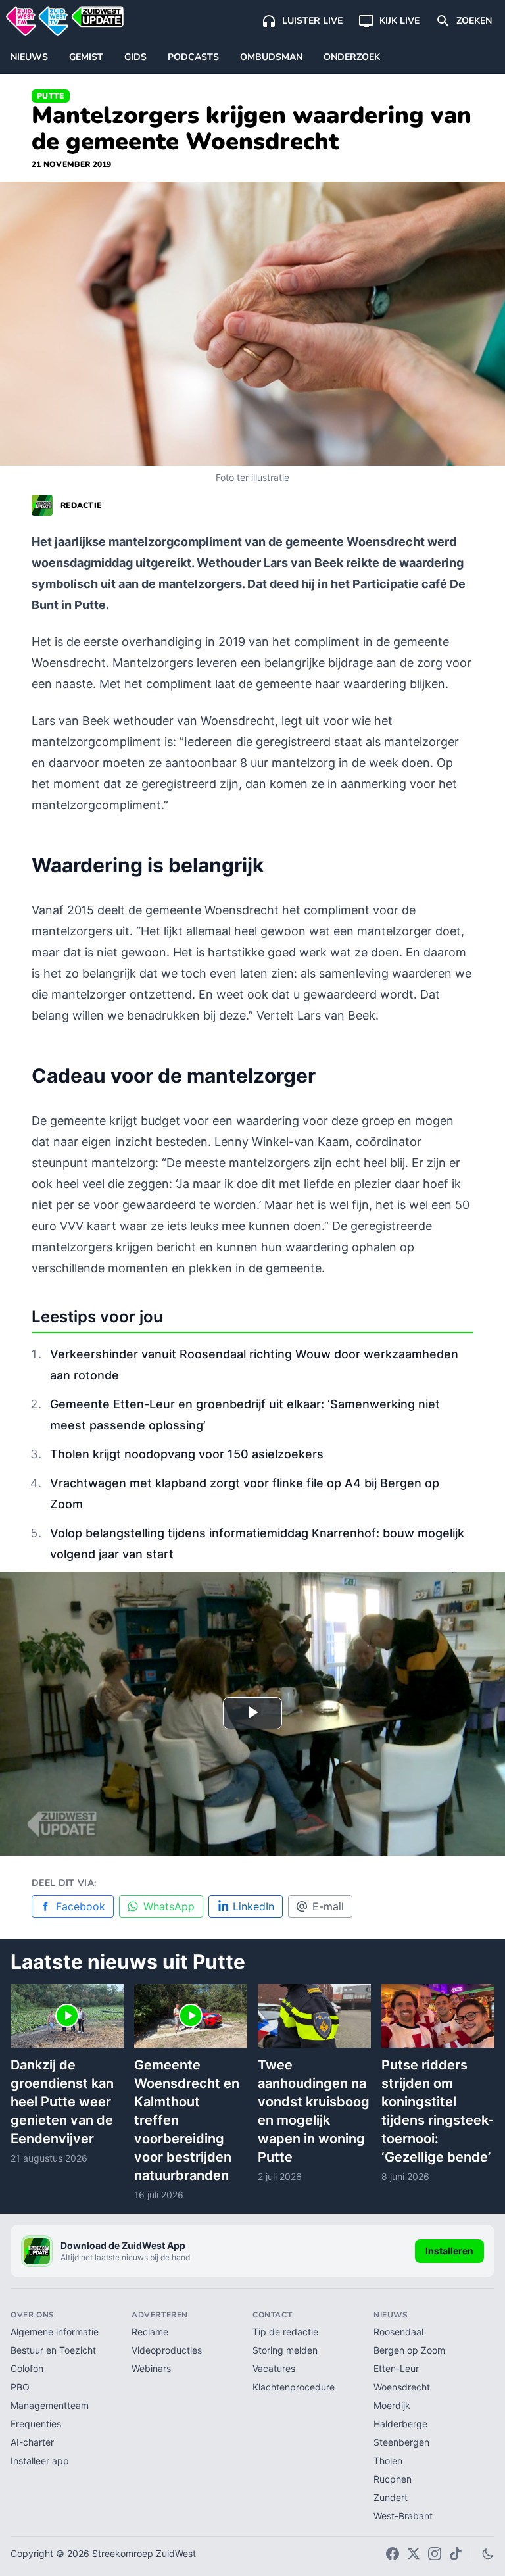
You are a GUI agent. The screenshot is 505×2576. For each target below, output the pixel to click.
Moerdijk (392, 2405)
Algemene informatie (55, 2332)
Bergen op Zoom (409, 2350)
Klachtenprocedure (294, 2387)
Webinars (151, 2368)
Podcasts (193, 57)
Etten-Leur (396, 2368)
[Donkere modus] (488, 2554)
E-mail (328, 1906)
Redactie (81, 505)
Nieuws (29, 57)
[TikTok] (456, 2554)
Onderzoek (352, 57)
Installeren (449, 2251)
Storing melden (285, 2350)
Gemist (86, 57)
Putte (51, 96)
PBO (20, 2387)
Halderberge (400, 2424)
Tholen (388, 2461)
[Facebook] (393, 2554)
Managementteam (50, 2405)
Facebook (81, 1906)
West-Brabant (403, 2516)
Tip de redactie (285, 2332)
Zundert (391, 2497)
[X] (414, 2554)
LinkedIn (253, 1906)
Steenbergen (401, 2442)
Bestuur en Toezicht (53, 2350)
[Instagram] (435, 2554)
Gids (135, 57)
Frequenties (36, 2424)
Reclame (150, 2332)
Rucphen (393, 2479)
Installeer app (40, 2461)
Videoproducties (167, 2350)
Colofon (27, 2368)
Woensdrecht (402, 2387)
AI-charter (32, 2442)
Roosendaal (398, 2332)
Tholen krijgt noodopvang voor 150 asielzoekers (187, 1454)
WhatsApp (169, 1906)
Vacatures (274, 2368)
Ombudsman (271, 57)
